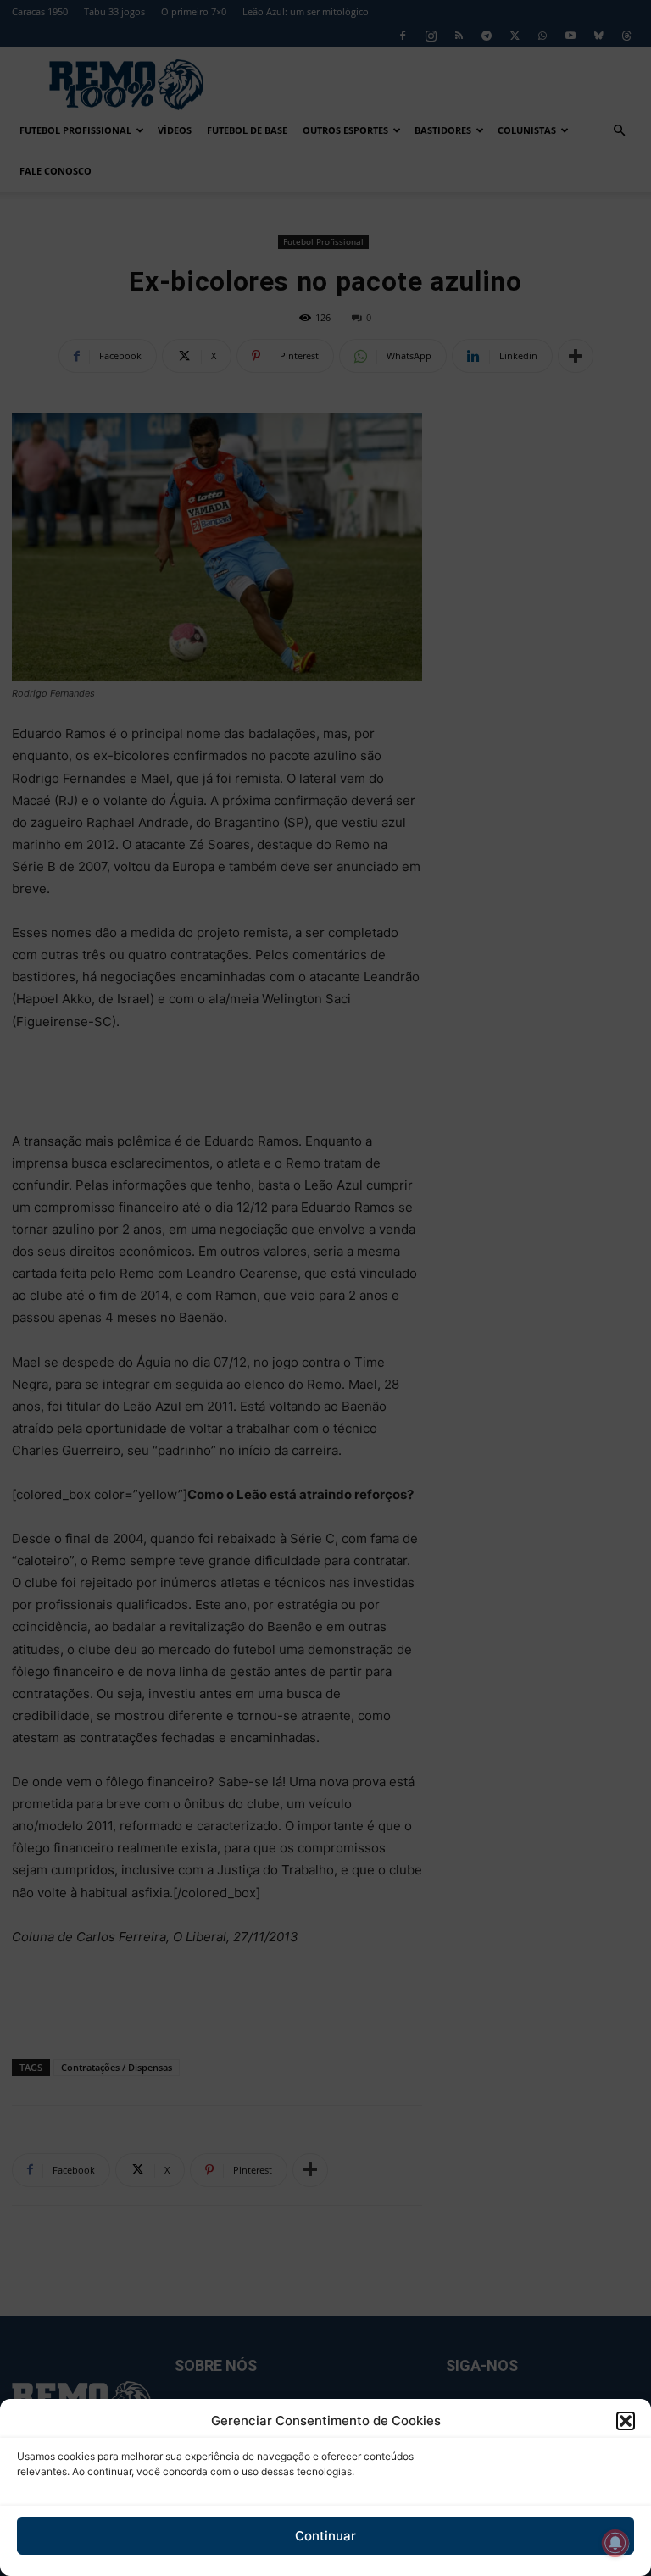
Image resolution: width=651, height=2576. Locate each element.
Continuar (325, 2536)
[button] (626, 2421)
